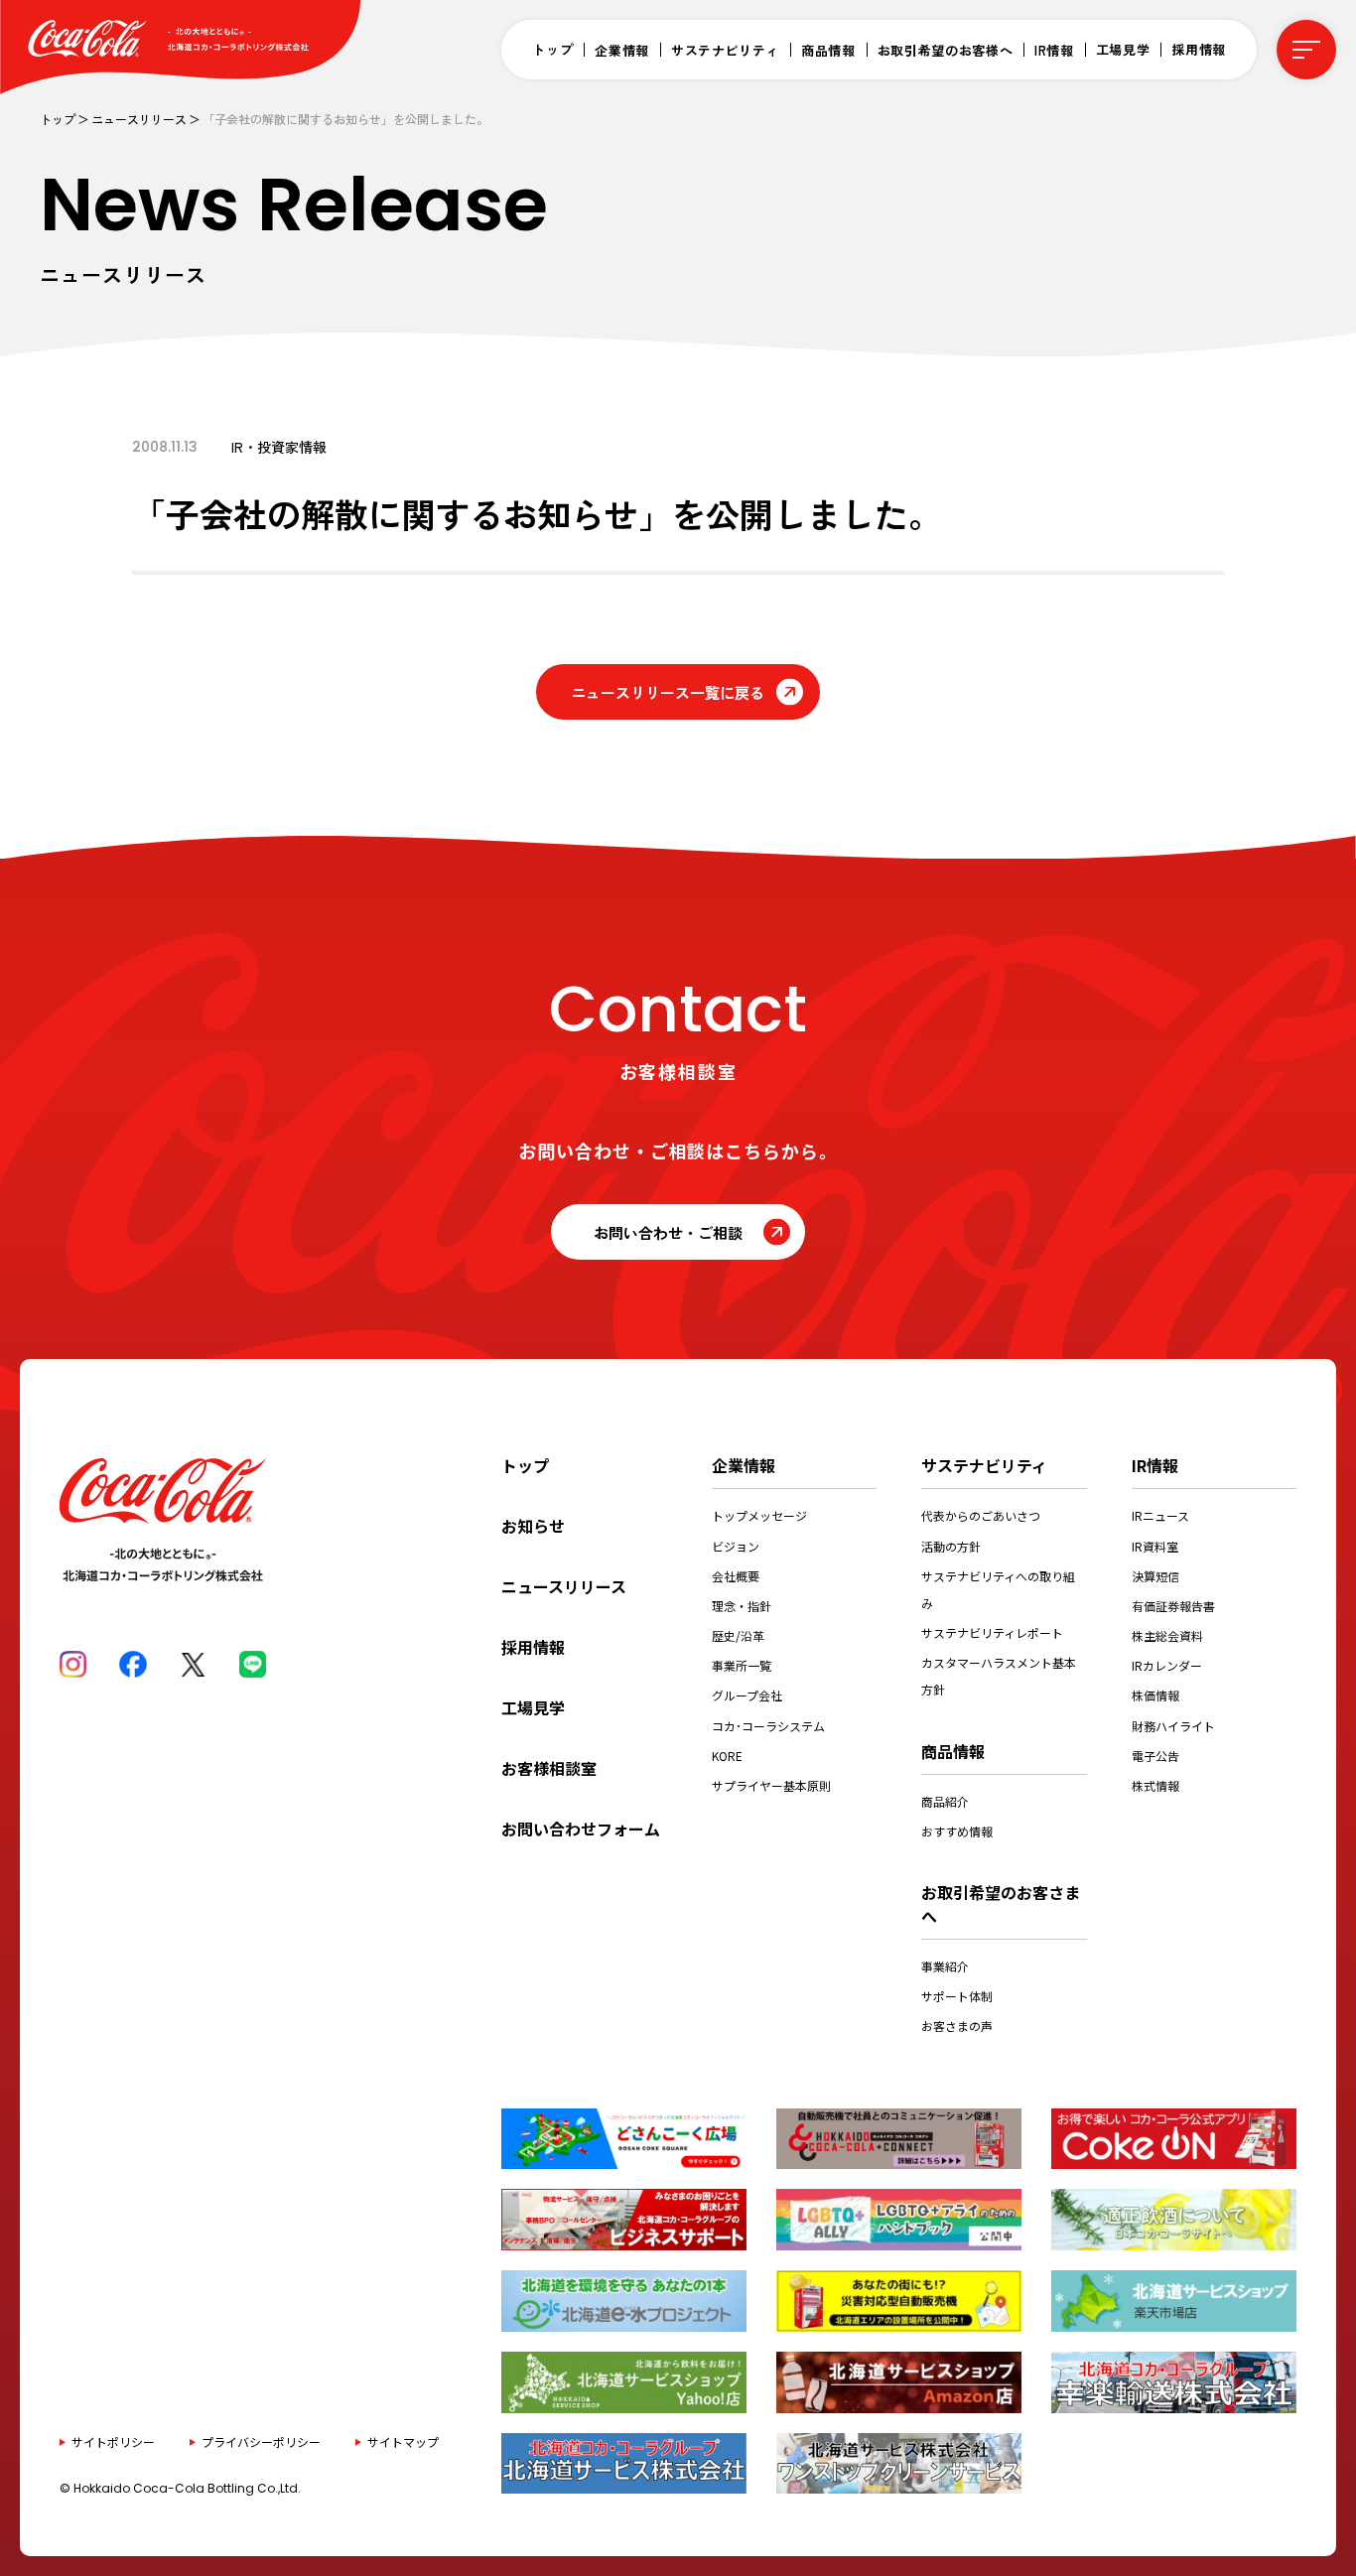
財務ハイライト (1173, 1726)
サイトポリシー (113, 2441)
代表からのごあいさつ (981, 1515)
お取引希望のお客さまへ (1001, 1904)
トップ (552, 49)
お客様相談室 (549, 1768)
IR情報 (1054, 50)
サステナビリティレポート (992, 1632)
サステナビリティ (725, 50)
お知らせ (533, 1526)
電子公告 (1155, 1756)
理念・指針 (742, 1606)
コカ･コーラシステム (768, 1726)
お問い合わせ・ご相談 (668, 1232)
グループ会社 (747, 1695)
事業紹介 (945, 1966)
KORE (727, 1756)
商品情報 (828, 50)
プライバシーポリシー (261, 2441)
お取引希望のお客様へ (946, 50)
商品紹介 (945, 1801)
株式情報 (1155, 1785)
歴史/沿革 (738, 1635)
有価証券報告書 (1173, 1606)
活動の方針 (951, 1546)
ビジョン (736, 1546)
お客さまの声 (957, 2026)
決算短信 (1155, 1576)
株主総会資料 (1167, 1635)
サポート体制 (957, 1996)
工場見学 (1123, 49)
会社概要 (736, 1576)
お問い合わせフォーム (581, 1829)
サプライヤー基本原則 (771, 1785)
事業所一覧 (742, 1665)
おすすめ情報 (957, 1831)
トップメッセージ (759, 1515)
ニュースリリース (139, 119)
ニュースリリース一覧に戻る (668, 692)
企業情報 (622, 50)
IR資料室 (1155, 1546)
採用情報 (1199, 49)
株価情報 (1155, 1695)
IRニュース (1160, 1515)
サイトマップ (403, 2441)
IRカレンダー (1167, 1665)
